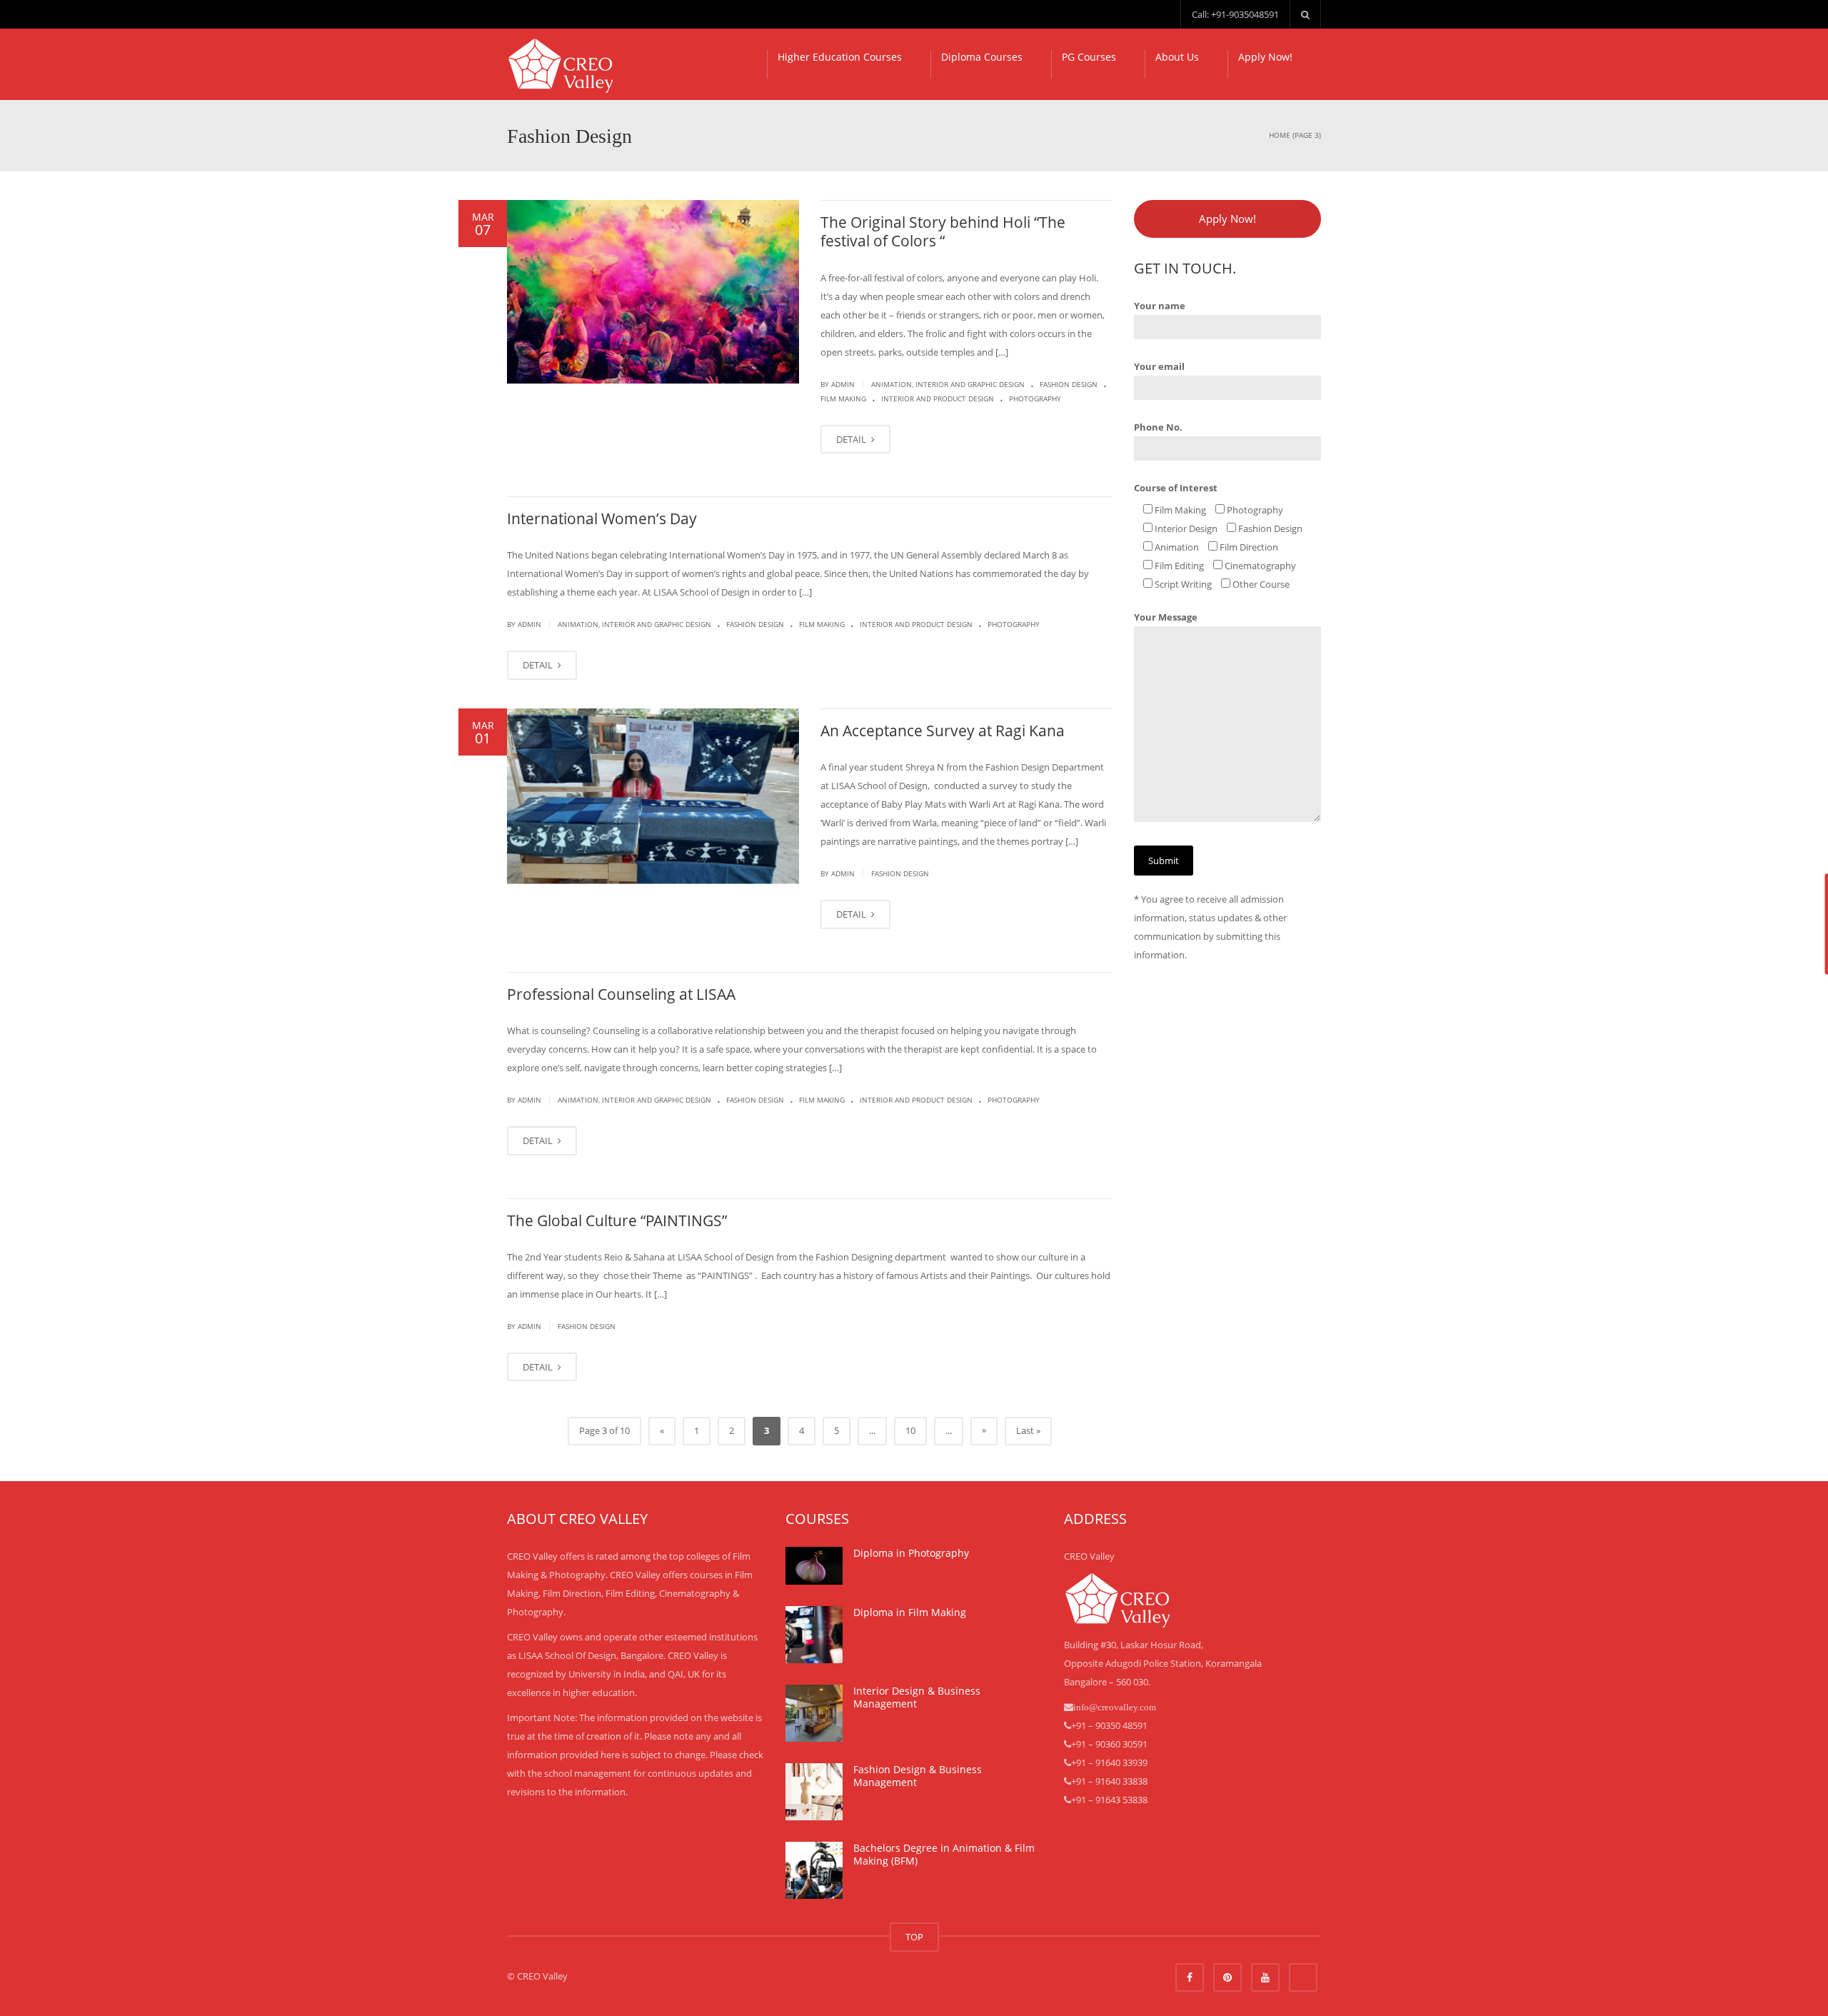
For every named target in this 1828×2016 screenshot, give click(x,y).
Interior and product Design (938, 398)
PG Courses (1089, 57)
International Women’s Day (602, 518)
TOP (914, 1937)
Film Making (843, 398)
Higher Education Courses (840, 57)
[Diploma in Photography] (814, 1566)
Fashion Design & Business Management (918, 1776)
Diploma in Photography (911, 1553)
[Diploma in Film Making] (814, 1635)
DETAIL (852, 439)
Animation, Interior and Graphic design (948, 384)
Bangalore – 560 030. (1107, 1682)
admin (843, 384)
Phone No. (1158, 427)
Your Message (1166, 617)
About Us (1177, 57)
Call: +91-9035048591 (1235, 14)
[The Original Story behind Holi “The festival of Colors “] (653, 292)
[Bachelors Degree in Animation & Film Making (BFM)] (814, 1870)
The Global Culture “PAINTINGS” (617, 1220)
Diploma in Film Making (910, 1612)
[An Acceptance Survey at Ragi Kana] (653, 796)
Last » (1028, 1430)
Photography (1035, 398)
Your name (1160, 306)
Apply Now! (1265, 57)
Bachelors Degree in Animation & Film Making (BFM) (944, 1854)
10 (910, 1430)
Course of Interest (1176, 488)
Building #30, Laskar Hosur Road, (1134, 1645)
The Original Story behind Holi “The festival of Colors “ (943, 231)
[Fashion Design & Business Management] (814, 1792)
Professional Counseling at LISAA (621, 994)
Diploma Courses (982, 57)
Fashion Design (1069, 384)
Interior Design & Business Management (917, 1697)
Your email (1159, 366)
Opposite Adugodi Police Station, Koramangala (1163, 1663)
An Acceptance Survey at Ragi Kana (943, 731)
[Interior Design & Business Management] (814, 1713)
